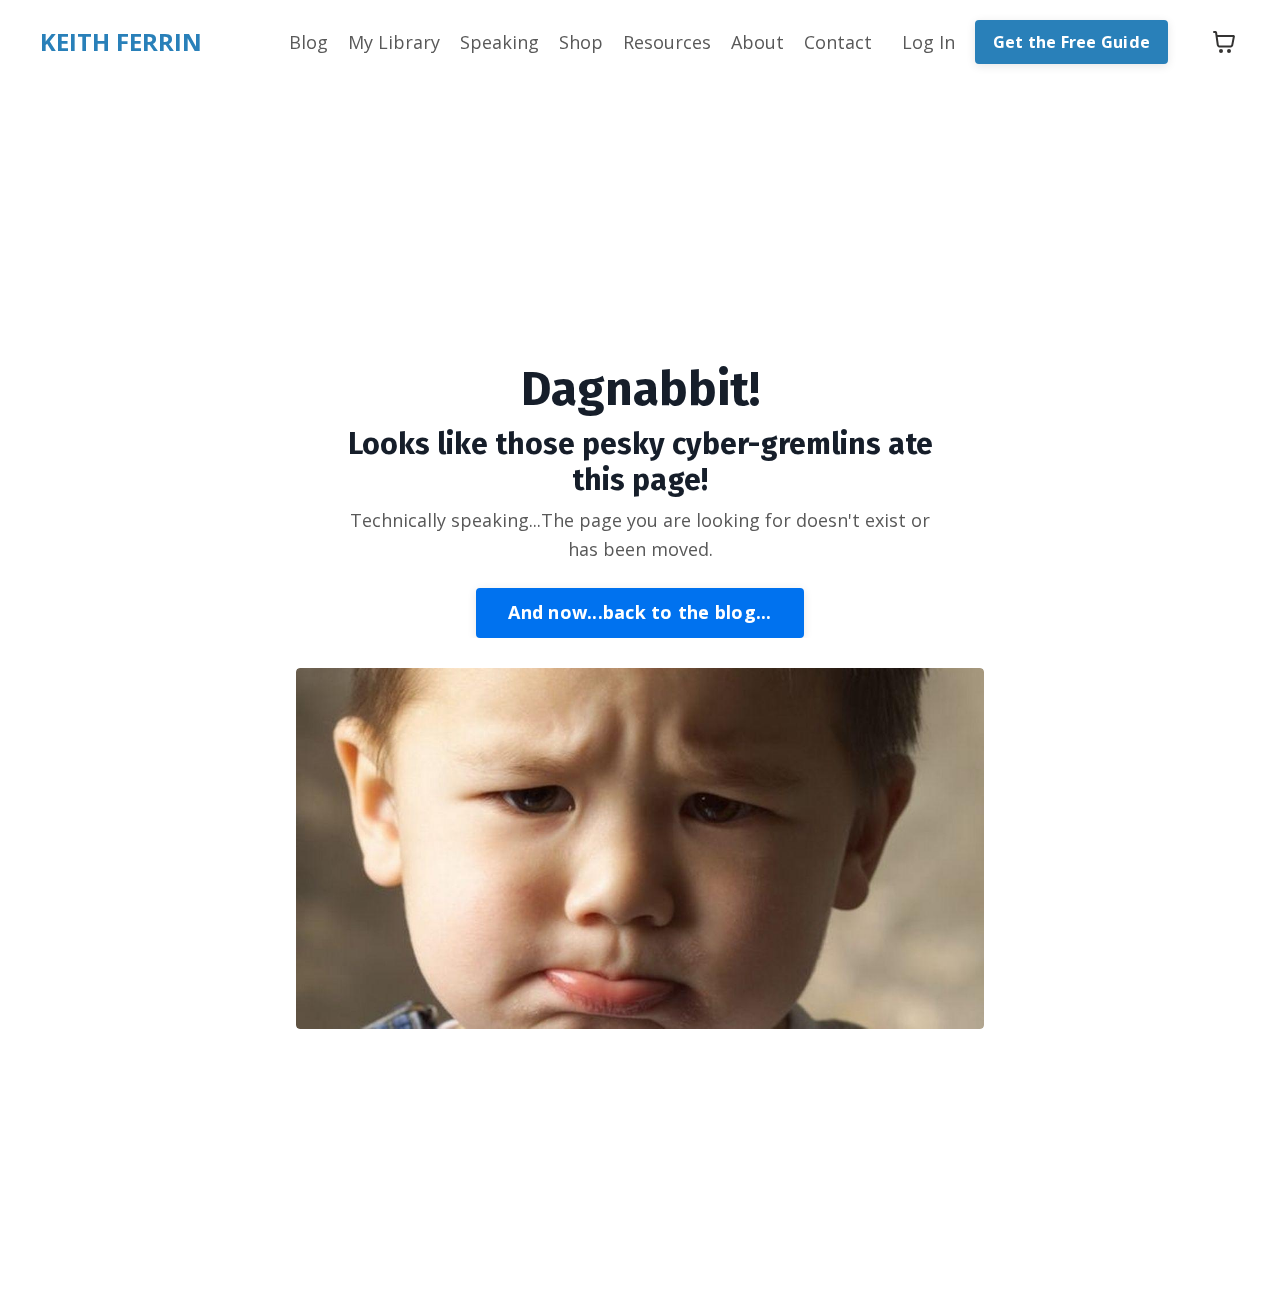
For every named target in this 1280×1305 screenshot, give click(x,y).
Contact (838, 42)
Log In (928, 42)
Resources (667, 42)
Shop (581, 42)
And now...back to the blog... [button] (639, 612)
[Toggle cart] (1224, 42)
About (757, 42)
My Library (394, 42)
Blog (308, 42)
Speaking (499, 42)
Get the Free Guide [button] (1072, 42)
